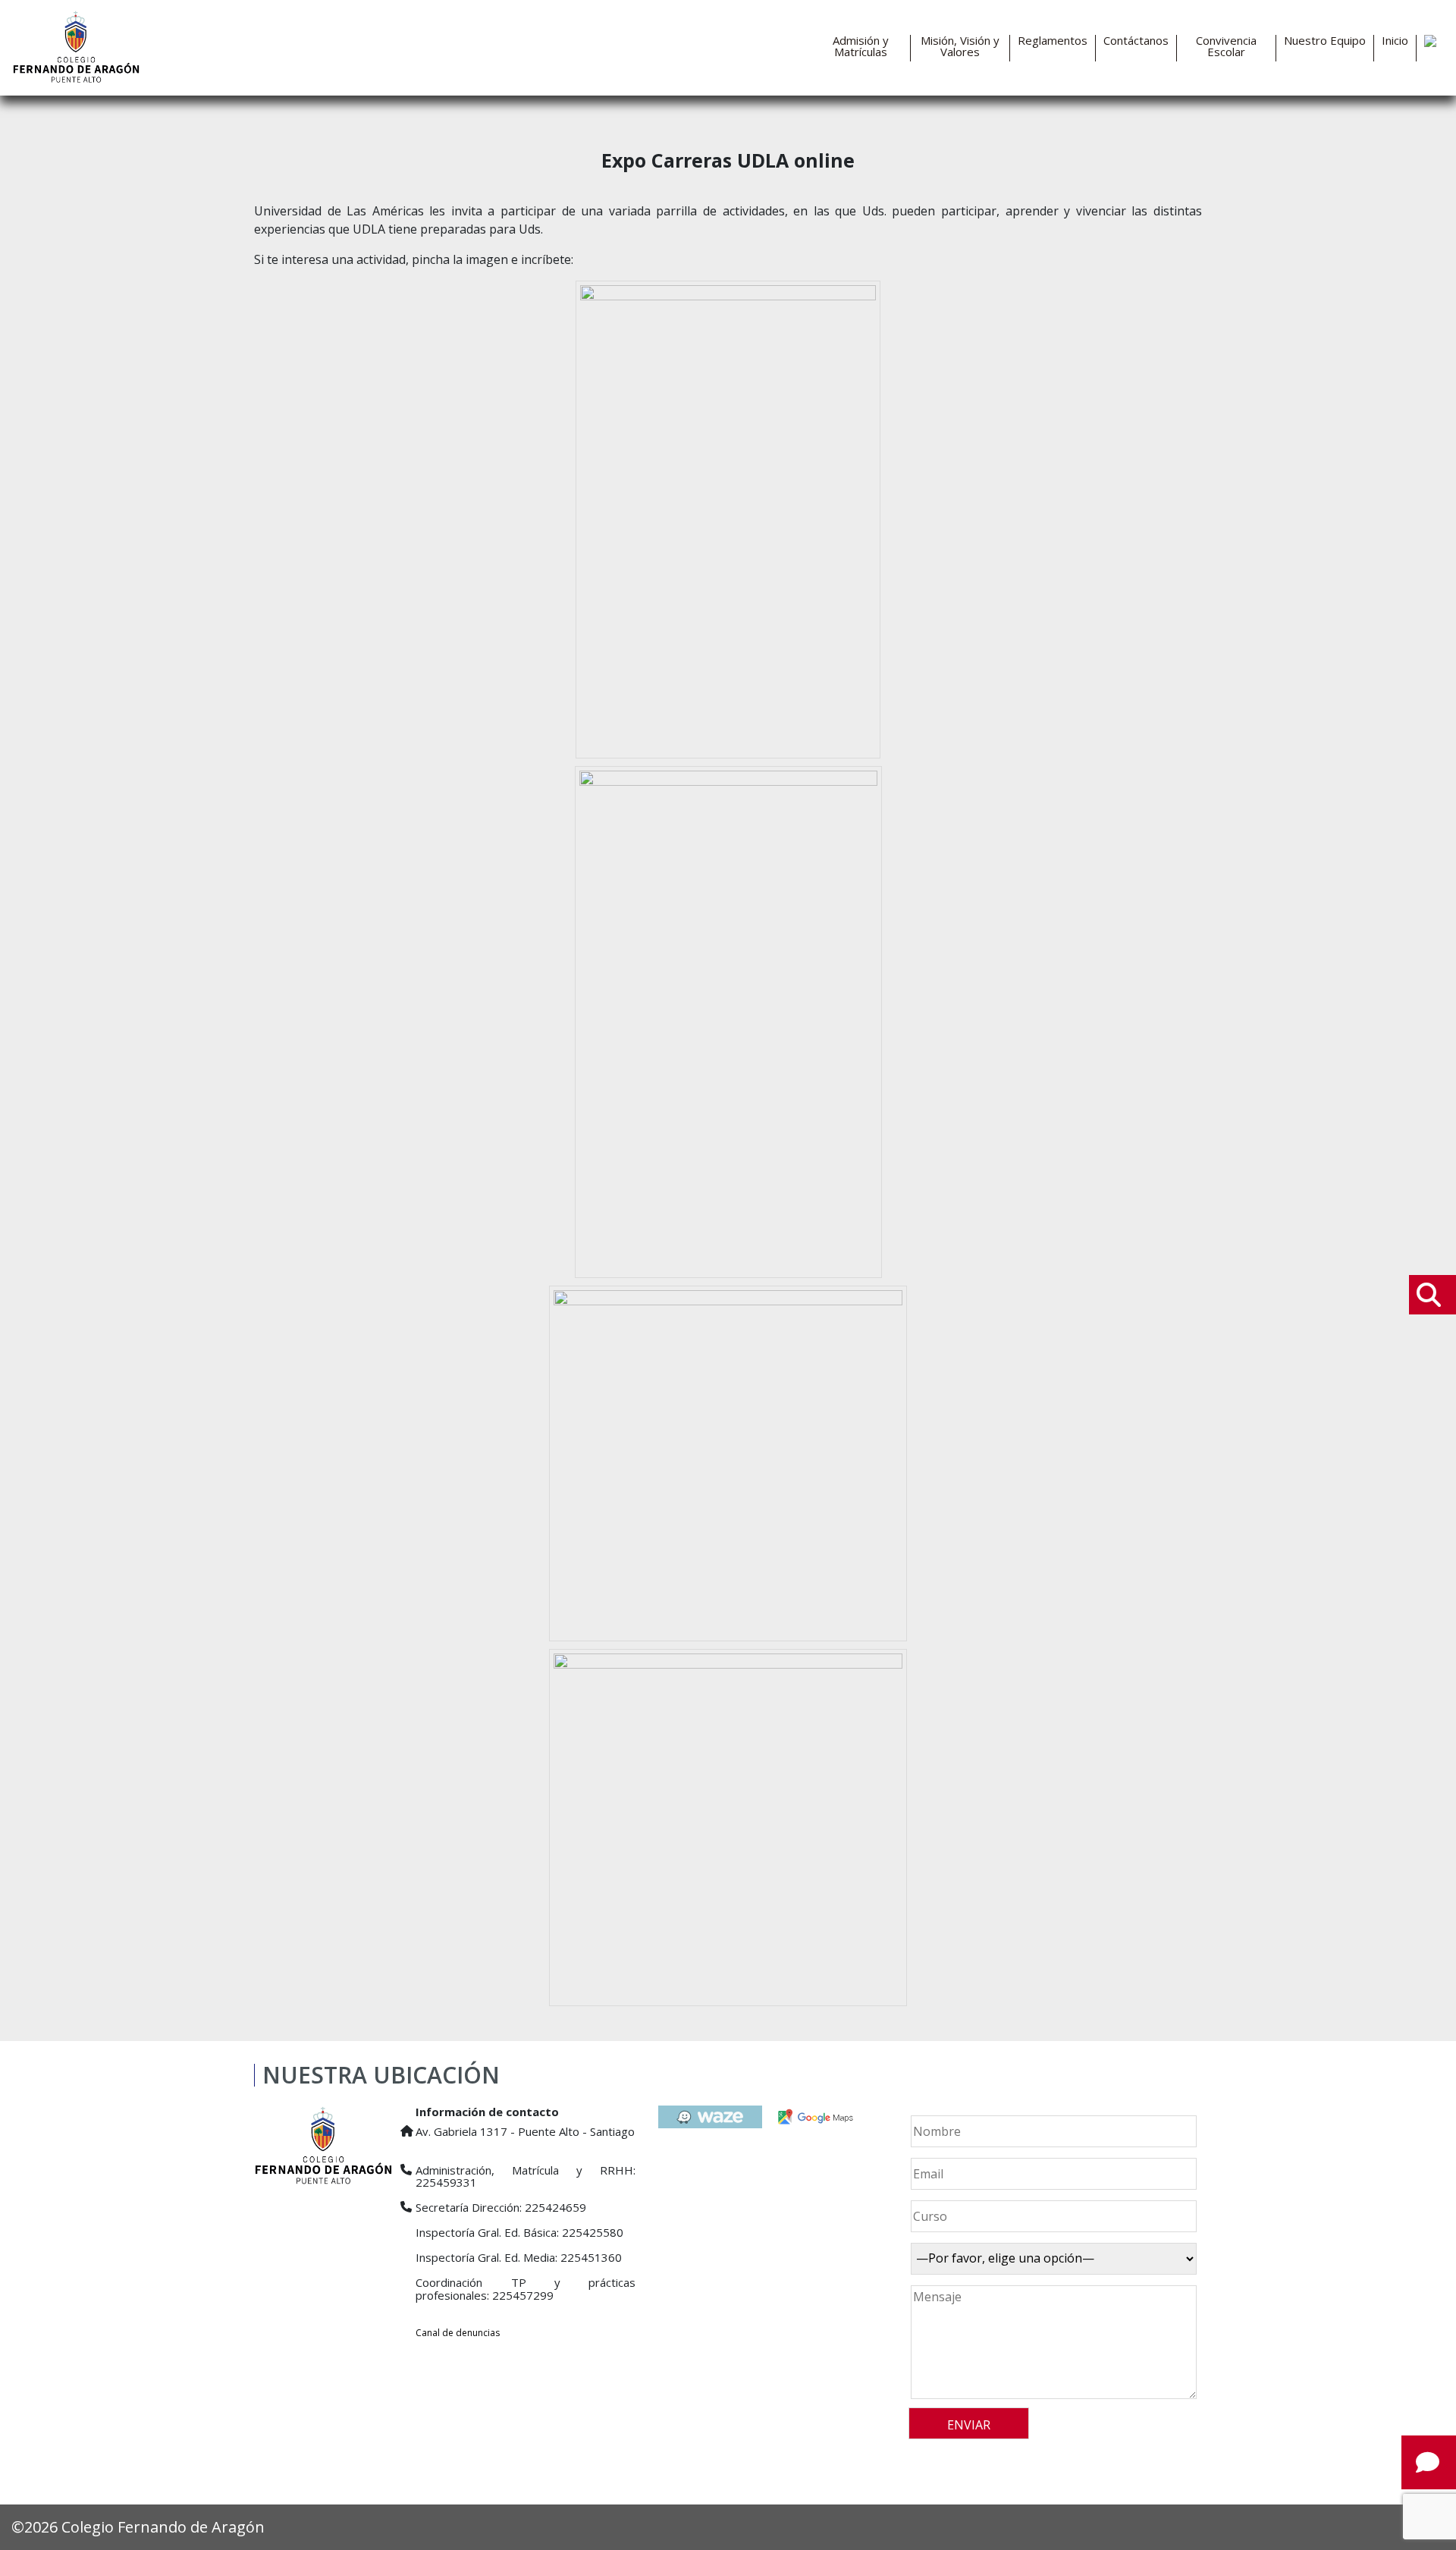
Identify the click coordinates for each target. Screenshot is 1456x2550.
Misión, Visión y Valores (960, 46)
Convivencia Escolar (1226, 46)
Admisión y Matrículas (861, 46)
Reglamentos (1053, 41)
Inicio (1395, 41)
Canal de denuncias (458, 2333)
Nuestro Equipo (1325, 41)
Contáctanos (1136, 41)
